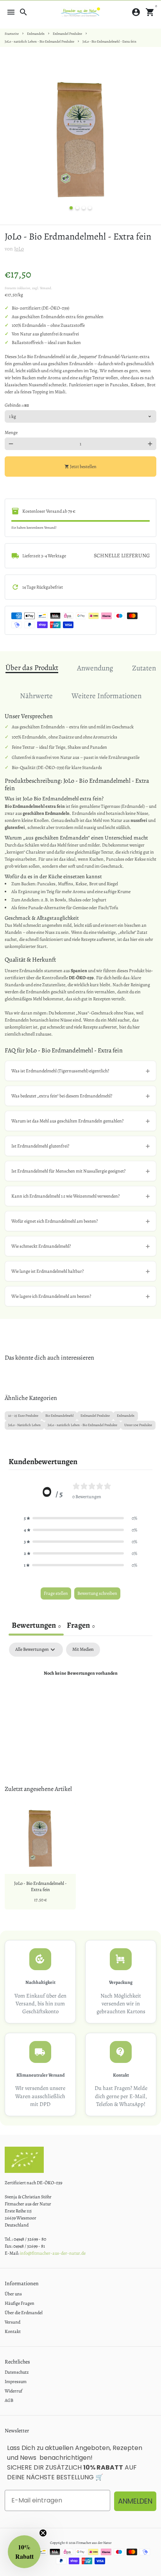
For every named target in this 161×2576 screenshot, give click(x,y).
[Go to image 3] (84, 208)
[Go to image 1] (71, 208)
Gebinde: (17, 405)
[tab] (81, 1626)
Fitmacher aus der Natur (94, 2543)
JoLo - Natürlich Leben (24, 1425)
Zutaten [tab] (144, 668)
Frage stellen (56, 1593)
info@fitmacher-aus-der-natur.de (53, 2253)
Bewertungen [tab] (36, 1625)
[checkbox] (83, 1650)
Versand (13, 2322)
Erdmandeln (36, 34)
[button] (80, 1518)
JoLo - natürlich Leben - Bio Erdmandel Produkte (39, 41)
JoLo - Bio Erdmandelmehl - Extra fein (109, 41)
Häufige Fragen (20, 2303)
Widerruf (13, 2391)
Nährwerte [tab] (36, 696)
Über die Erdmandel (24, 2313)
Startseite (12, 34)
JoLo (19, 249)
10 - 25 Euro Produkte (23, 1416)
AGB (9, 2400)
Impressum (16, 2381)
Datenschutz (17, 2372)
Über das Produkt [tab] (32, 668)
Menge (11, 432)
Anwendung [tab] (95, 668)
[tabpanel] (80, 1700)
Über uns (13, 2294)
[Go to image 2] (77, 208)
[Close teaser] (43, 2533)
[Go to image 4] (90, 208)
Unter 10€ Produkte (138, 1425)
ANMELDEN (135, 2501)
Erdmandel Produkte (67, 34)
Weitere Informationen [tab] (106, 696)
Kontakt (13, 2331)
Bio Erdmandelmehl (59, 1416)
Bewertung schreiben (97, 1593)
